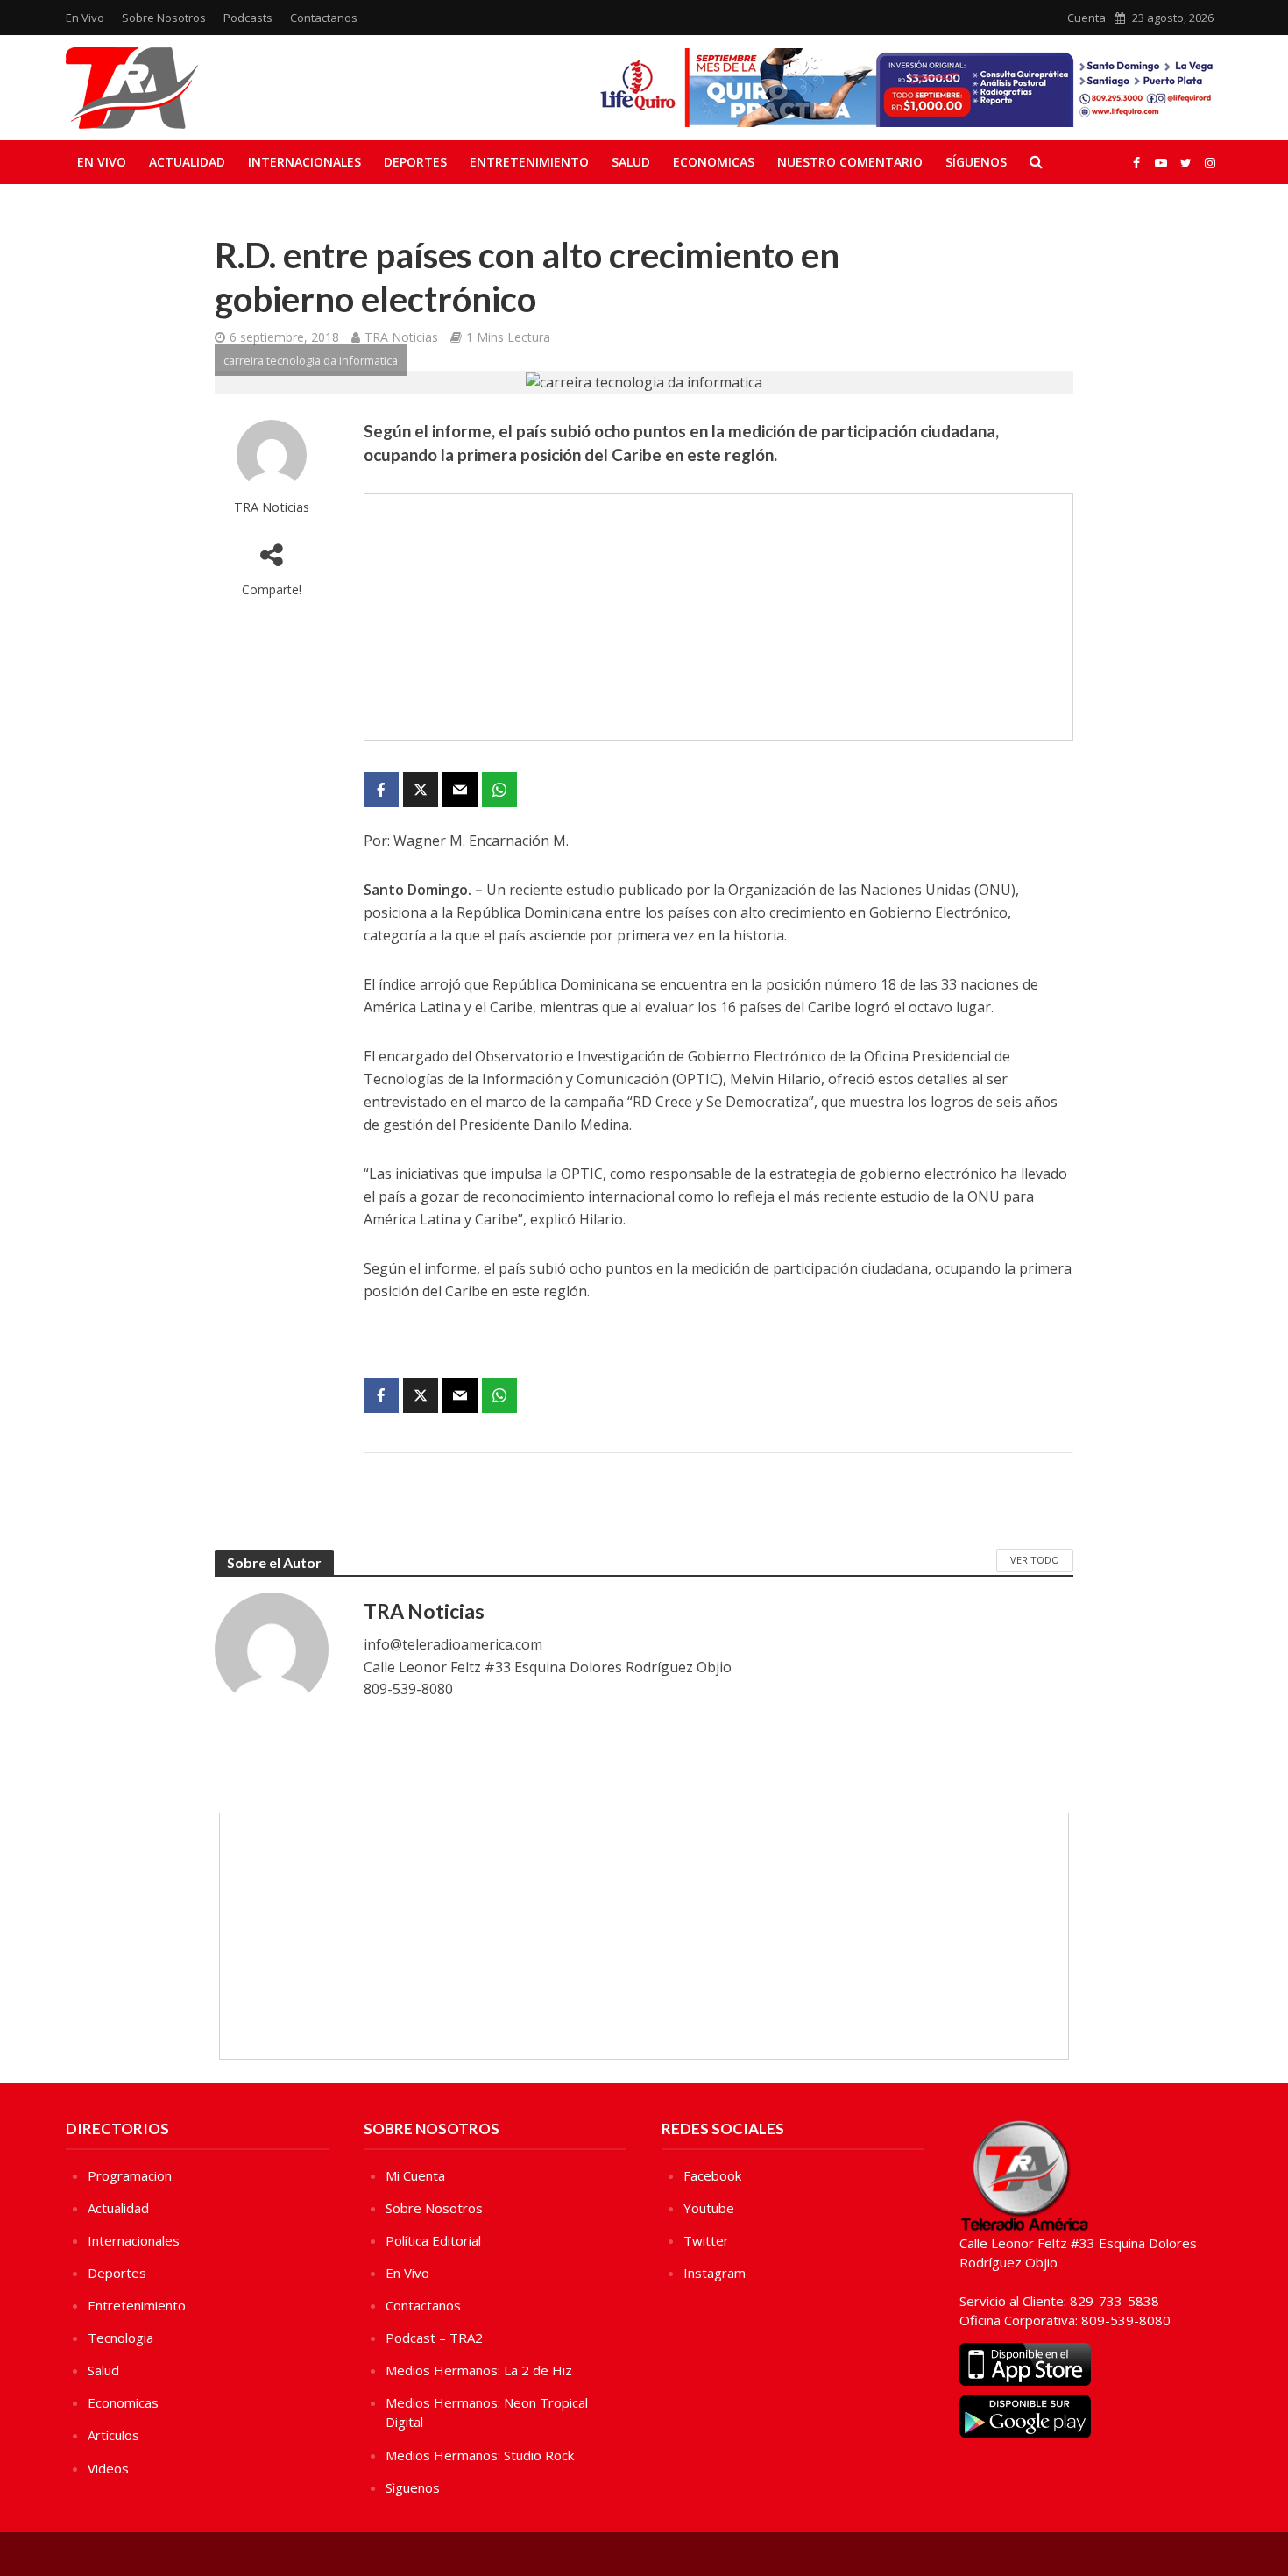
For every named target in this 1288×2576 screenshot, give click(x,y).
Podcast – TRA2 (434, 2338)
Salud (631, 162)
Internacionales (304, 162)
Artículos (113, 2435)
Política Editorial (433, 2240)
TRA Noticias (401, 337)
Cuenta (1086, 18)
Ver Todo (1035, 1560)
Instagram (715, 2273)
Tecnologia (120, 2338)
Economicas (714, 162)
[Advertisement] (718, 617)
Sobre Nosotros (164, 18)
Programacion (130, 2175)
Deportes (415, 162)
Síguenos (976, 162)
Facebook (712, 2175)
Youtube (709, 2208)
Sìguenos (413, 2487)
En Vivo (85, 18)
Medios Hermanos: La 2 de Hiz (479, 2370)
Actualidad (187, 162)
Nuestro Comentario (850, 162)
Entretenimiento (529, 162)
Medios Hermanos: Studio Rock (480, 2455)
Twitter (706, 2240)
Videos (108, 2468)
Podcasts (248, 18)
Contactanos (324, 18)
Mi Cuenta (415, 2175)
